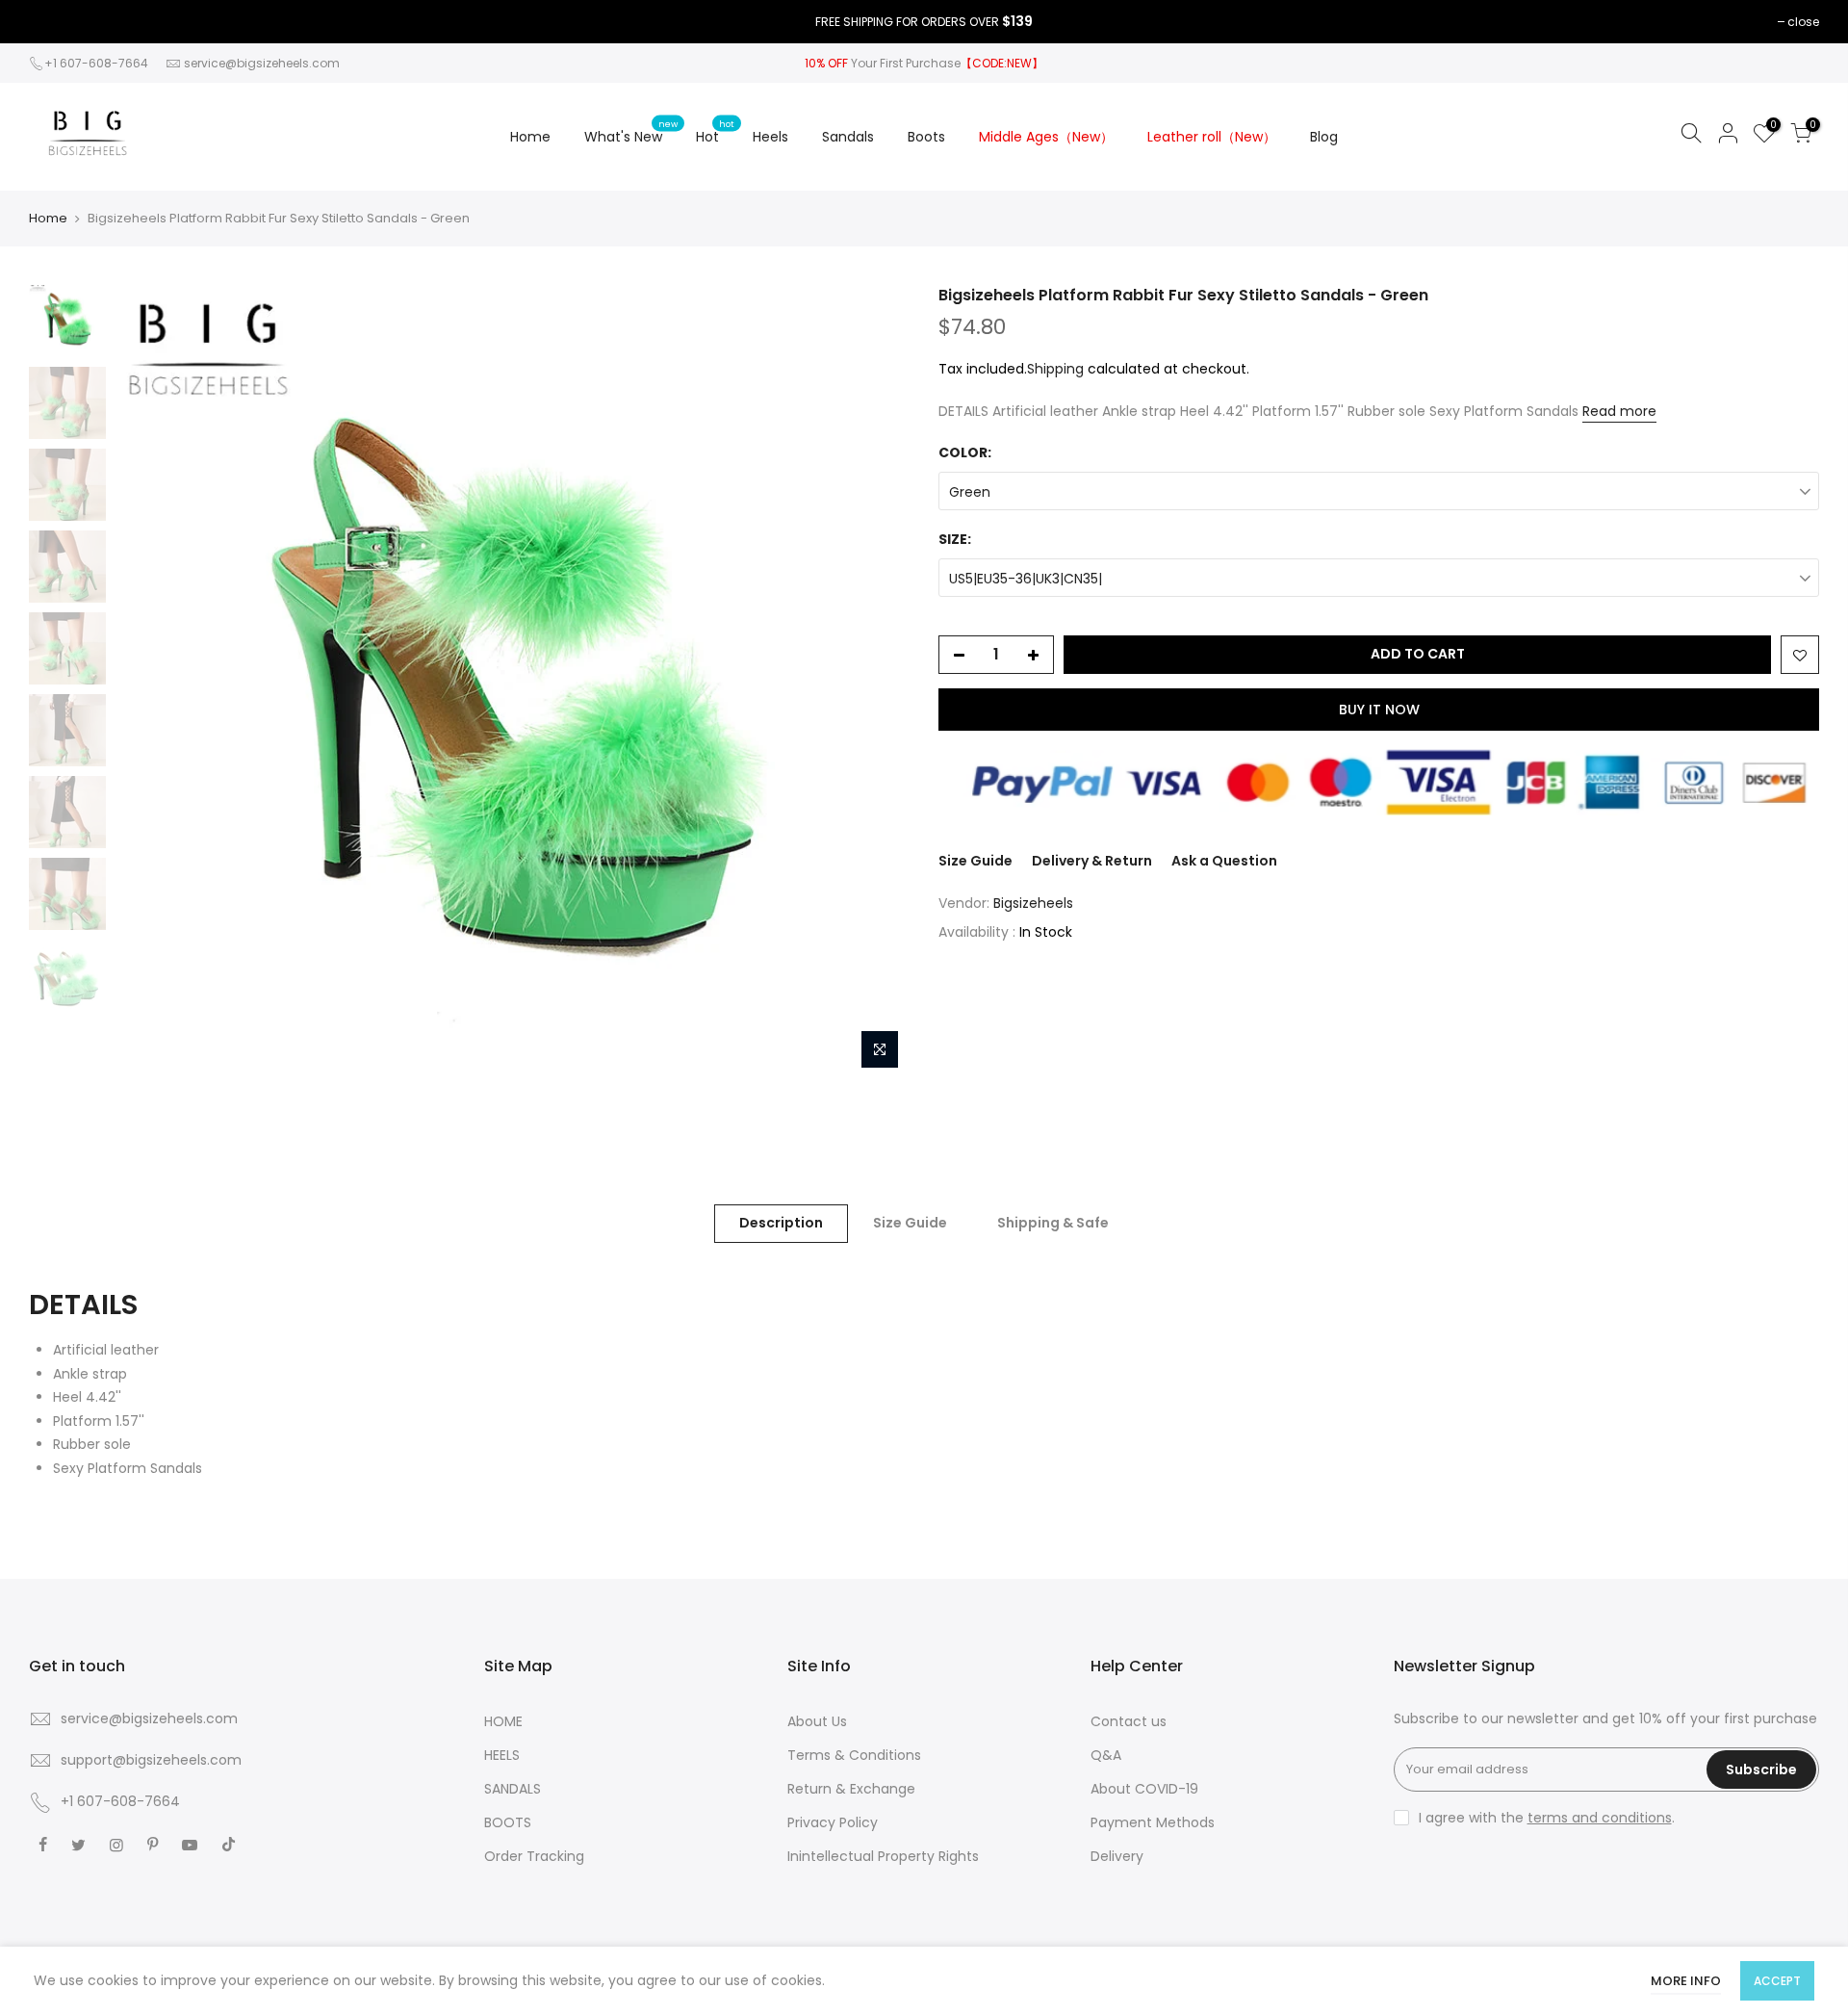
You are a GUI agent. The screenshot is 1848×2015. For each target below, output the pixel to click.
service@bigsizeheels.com (262, 63)
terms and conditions (1600, 1818)
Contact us (1129, 1721)
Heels (770, 137)
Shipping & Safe (1053, 1223)
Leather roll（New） (1212, 137)
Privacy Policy (833, 1822)
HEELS (502, 1755)
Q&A (1106, 1755)
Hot (715, 132)
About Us (817, 1721)
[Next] (876, 682)
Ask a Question (1224, 861)
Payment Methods (1153, 1822)
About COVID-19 (1144, 1789)
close (1803, 22)
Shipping (1055, 369)
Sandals (848, 137)
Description (781, 1223)
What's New (631, 132)
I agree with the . (1547, 1818)
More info (1686, 1981)
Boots (926, 137)
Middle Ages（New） (1046, 137)
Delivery (1117, 1856)
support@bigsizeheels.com (151, 1760)
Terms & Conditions (854, 1755)
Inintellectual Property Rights (883, 1856)
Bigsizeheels (1033, 903)
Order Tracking (534, 1856)
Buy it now (1379, 710)
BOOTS (508, 1822)
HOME (503, 1721)
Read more (1619, 411)
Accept (1777, 1981)
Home (530, 137)
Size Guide (975, 861)
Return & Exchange (851, 1789)
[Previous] (149, 682)
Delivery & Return (1092, 861)
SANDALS (513, 1789)
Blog (1324, 137)
